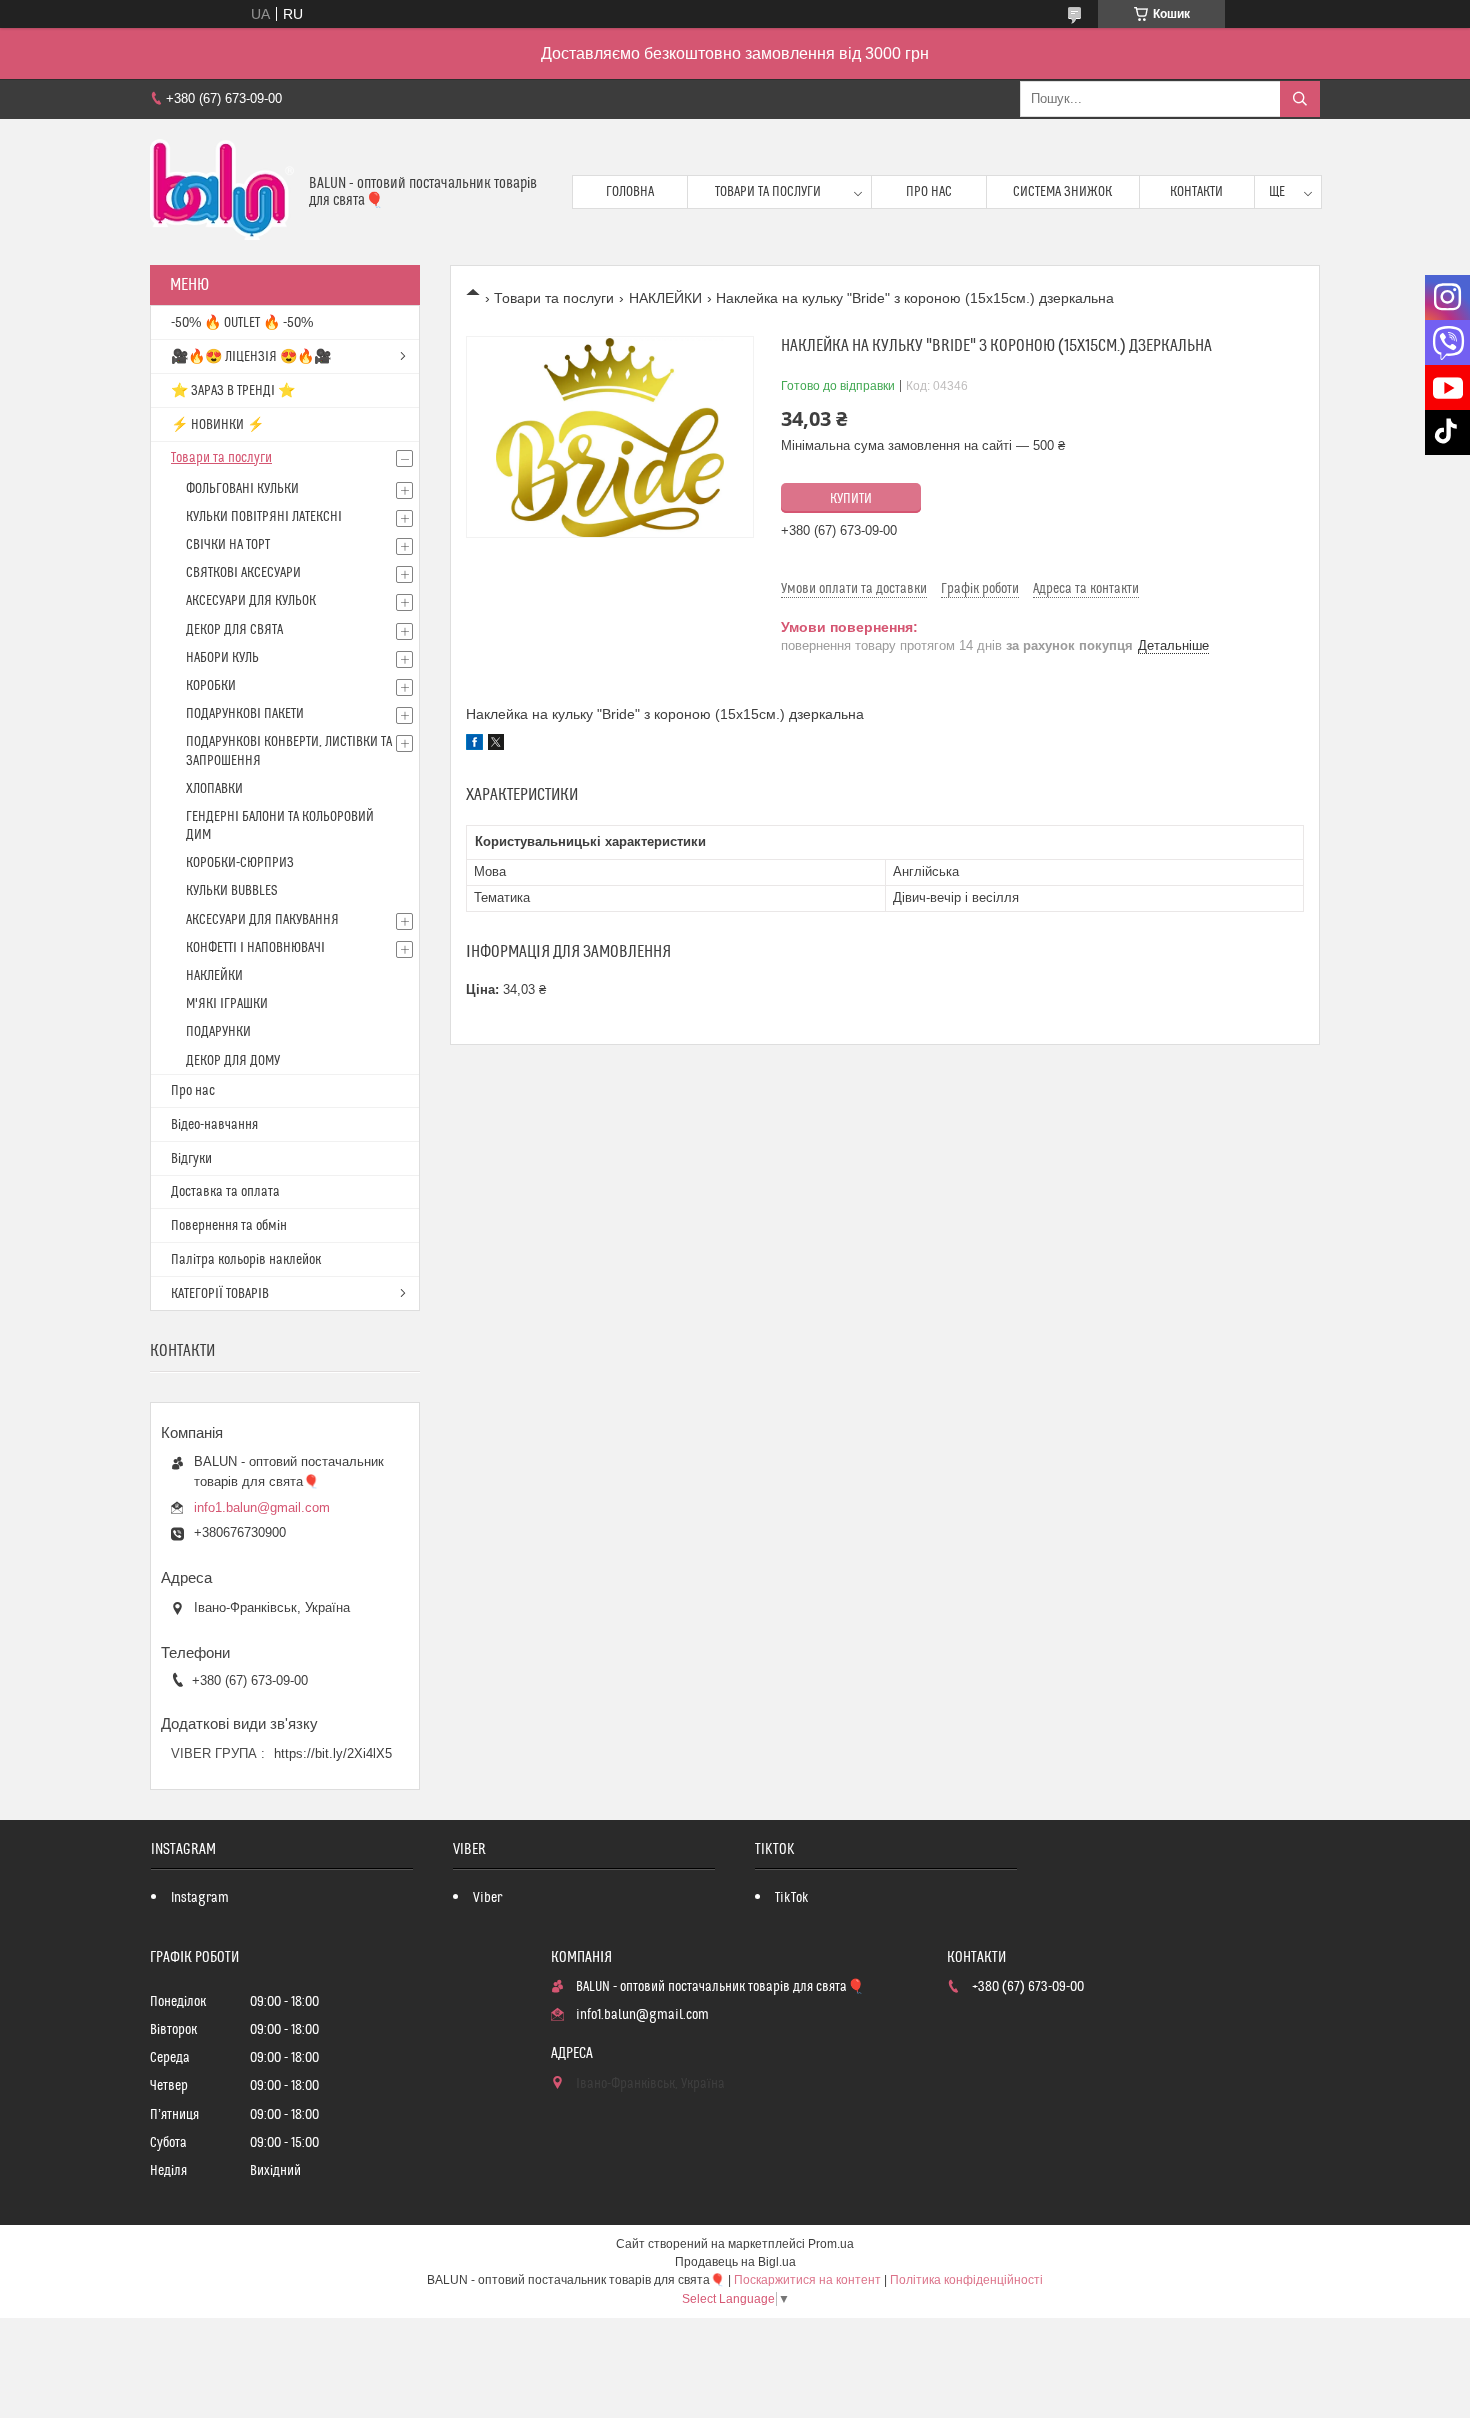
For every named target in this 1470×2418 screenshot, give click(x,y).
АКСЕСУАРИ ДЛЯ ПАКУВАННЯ (262, 920)
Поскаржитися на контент (807, 2280)
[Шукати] (1300, 99)
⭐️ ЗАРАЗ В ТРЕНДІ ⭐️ (233, 391)
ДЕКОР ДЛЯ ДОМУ (233, 1061)
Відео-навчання (214, 1125)
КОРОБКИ (211, 686)
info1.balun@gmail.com (262, 1507)
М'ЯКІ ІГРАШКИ (227, 1004)
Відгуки (191, 1159)
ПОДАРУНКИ (218, 1032)
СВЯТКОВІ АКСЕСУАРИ (243, 573)
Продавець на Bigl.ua (735, 2262)
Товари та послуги (768, 192)
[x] (496, 745)
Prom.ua (831, 2244)
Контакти (1196, 192)
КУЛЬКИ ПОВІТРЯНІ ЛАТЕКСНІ (264, 517)
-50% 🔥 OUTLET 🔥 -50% (242, 323)
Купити (851, 499)
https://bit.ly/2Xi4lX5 (333, 1753)
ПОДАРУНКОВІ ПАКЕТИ (245, 714)
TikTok (792, 1898)
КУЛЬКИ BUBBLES (231, 891)
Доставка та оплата (225, 1192)
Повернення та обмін (229, 1226)
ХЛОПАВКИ (214, 789)
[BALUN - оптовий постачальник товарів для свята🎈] (222, 192)
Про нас (929, 192)
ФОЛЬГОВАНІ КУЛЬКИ (242, 489)
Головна (630, 192)
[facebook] (474, 745)
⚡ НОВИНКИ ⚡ (217, 425)
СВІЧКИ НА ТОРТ (228, 545)
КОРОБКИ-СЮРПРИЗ (240, 863)
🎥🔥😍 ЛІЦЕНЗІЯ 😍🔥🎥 (251, 357)
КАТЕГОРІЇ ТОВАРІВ (220, 1294)
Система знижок (1062, 192)
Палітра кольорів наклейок (246, 1260)
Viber (487, 1898)
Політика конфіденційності (966, 2280)
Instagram (200, 1898)
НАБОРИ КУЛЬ (222, 658)
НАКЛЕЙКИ (665, 298)
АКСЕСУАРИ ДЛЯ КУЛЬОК (251, 601)
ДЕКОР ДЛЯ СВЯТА (234, 630)
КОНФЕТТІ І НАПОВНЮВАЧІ (255, 948)
